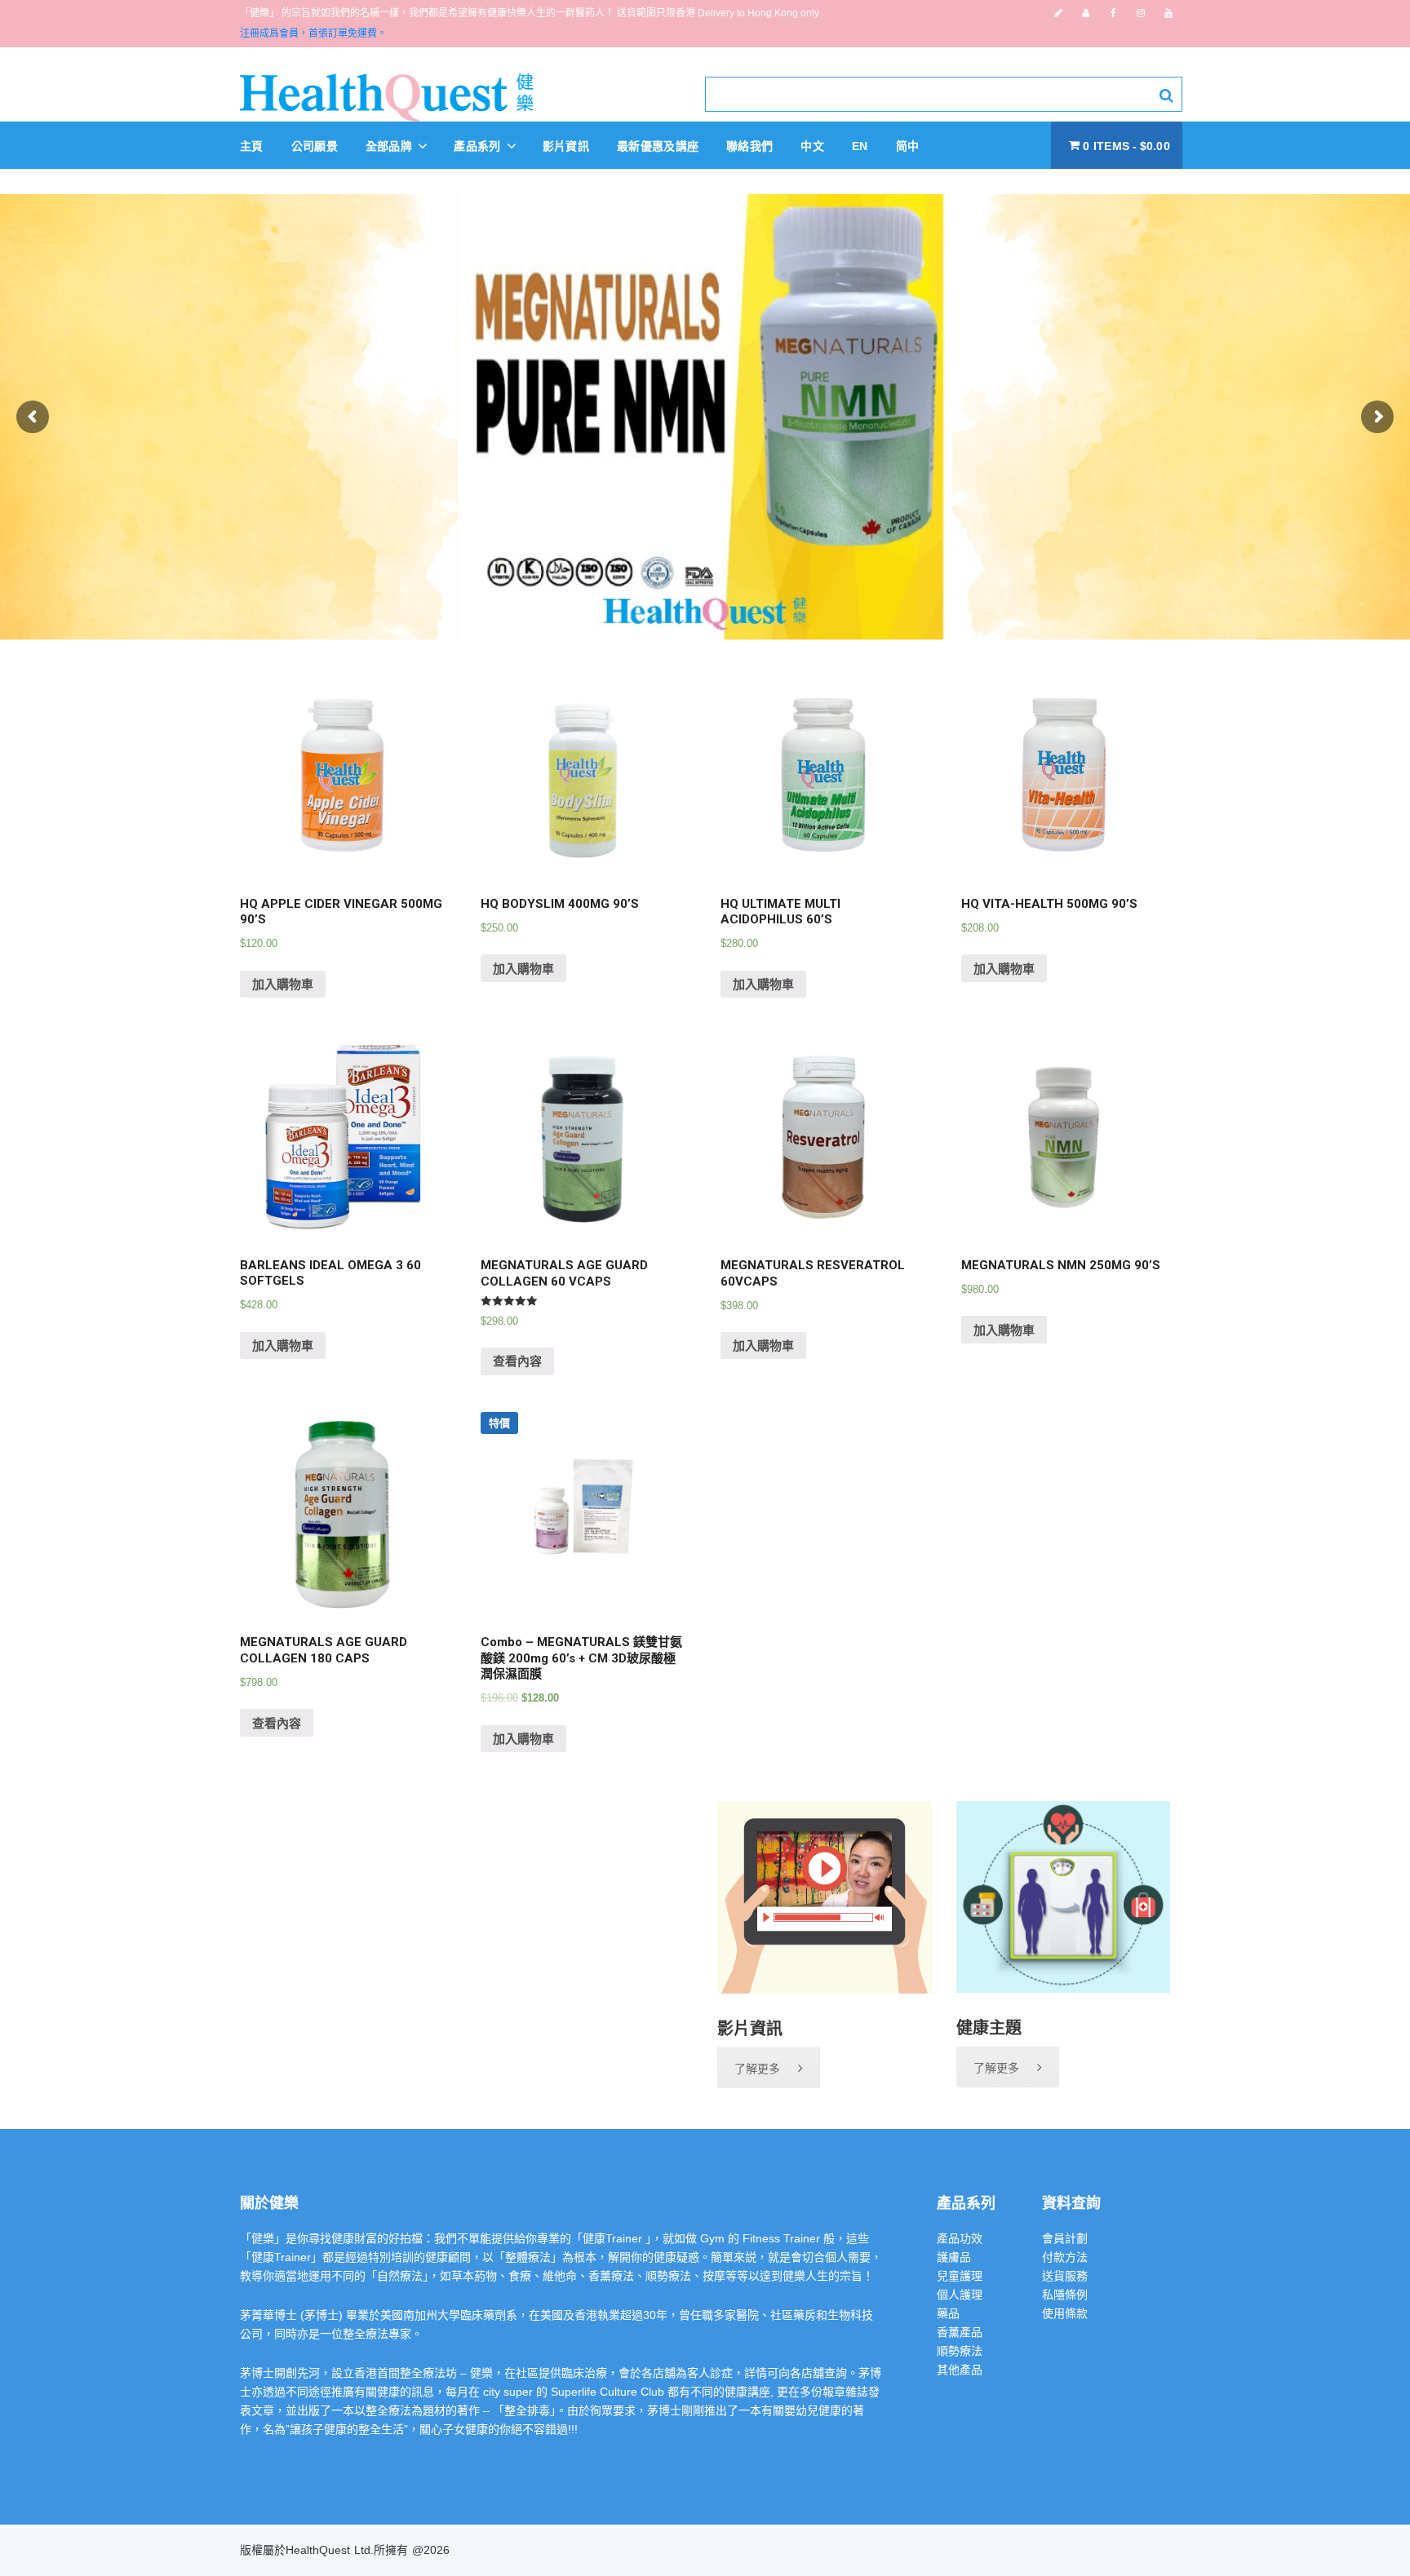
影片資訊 (566, 146)
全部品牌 (391, 146)
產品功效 (960, 2238)
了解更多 (757, 2069)
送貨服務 (1065, 2276)
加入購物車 (283, 984)
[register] (1058, 13)
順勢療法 (960, 2351)
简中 (908, 146)
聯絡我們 (749, 146)
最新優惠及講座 (658, 146)
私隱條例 (1065, 2295)
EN (860, 146)
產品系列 (479, 146)
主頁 (252, 146)
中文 (812, 146)
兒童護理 (960, 2276)
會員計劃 (1065, 2238)
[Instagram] (1141, 13)
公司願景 (315, 146)
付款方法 (1065, 2257)
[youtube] (1168, 13)
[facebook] (1113, 13)
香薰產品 (960, 2332)
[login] (1086, 13)
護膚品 (954, 2257)
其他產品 (960, 2370)
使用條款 (1065, 2313)
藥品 (948, 2313)
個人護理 (960, 2295)
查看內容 (517, 1361)
